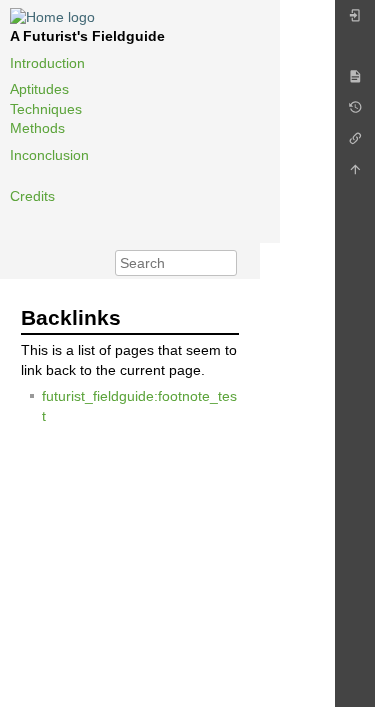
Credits (32, 196)
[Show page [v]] (355, 81)
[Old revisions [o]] (355, 112)
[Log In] (355, 20)
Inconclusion (49, 155)
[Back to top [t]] (355, 174)
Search (226, 263)
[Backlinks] (355, 143)
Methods (37, 128)
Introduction (47, 63)
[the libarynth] (52, 16)
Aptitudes (39, 89)
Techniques (46, 109)
